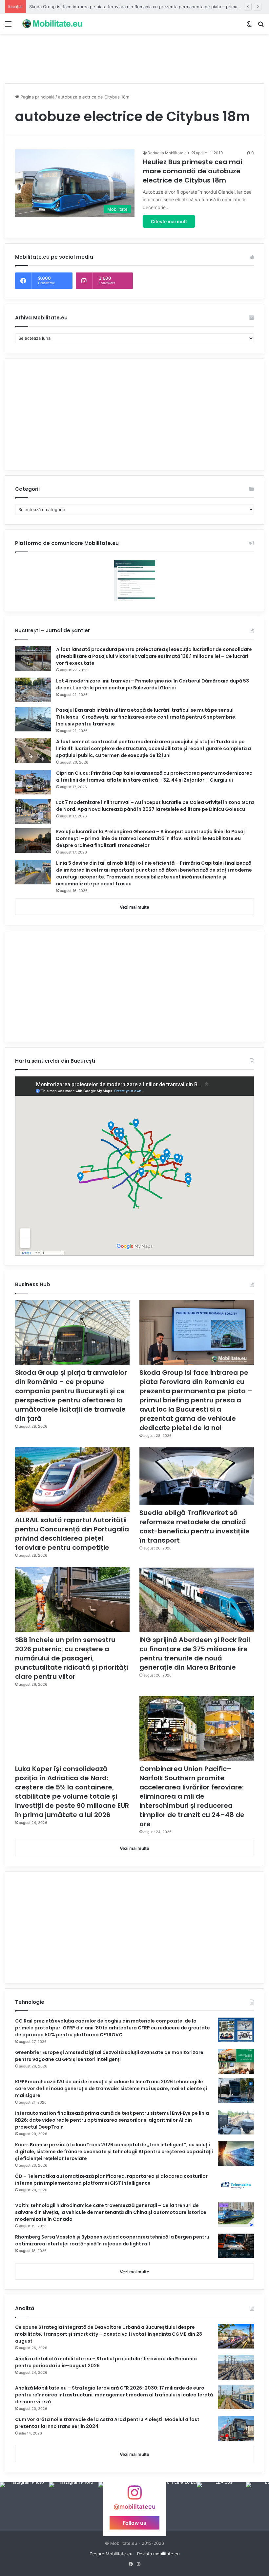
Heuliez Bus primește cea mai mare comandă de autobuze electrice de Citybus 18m (192, 171)
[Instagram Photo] (25, 2507)
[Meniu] (8, 26)
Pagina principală (37, 97)
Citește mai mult (169, 221)
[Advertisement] (134, 55)
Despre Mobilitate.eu (111, 2554)
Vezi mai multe (134, 907)
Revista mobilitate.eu (158, 2554)
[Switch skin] (249, 26)
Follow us (134, 2523)
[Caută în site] (261, 26)
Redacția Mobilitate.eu (168, 153)
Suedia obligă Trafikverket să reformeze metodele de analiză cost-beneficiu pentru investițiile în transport (195, 1526)
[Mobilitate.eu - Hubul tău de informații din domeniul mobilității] (52, 24)
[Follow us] (134, 2496)
